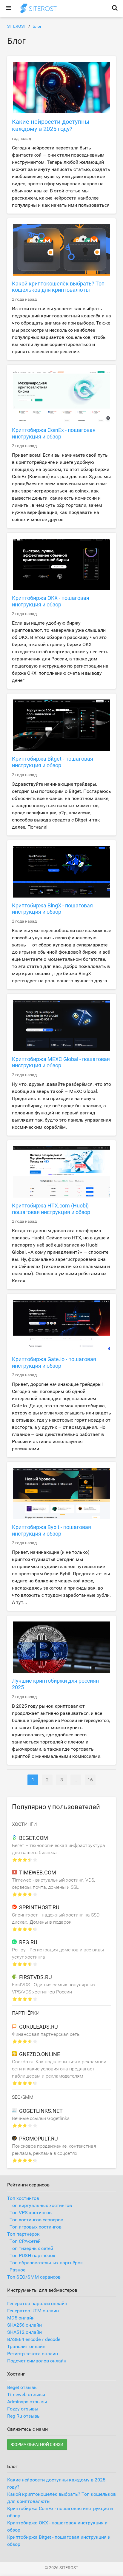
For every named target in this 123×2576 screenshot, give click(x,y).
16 (90, 1780)
